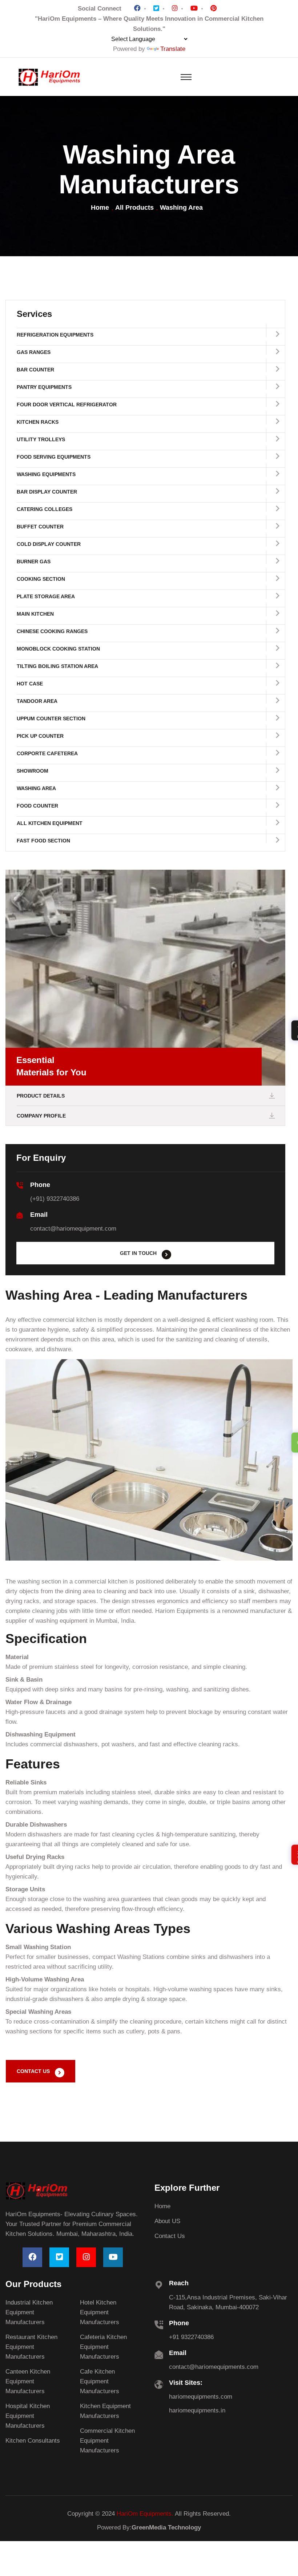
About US (167, 2221)
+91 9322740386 (191, 2337)
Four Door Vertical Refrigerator (67, 404)
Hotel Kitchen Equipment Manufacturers (100, 2312)
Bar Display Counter (47, 492)
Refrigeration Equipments (55, 335)
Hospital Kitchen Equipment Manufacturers (28, 2416)
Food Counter (37, 806)
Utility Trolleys (41, 439)
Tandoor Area (37, 701)
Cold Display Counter (49, 544)
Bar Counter (35, 370)
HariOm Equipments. (145, 2514)
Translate (173, 49)
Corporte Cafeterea (47, 753)
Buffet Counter (40, 527)
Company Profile (41, 1116)
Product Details (41, 1096)
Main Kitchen (35, 614)
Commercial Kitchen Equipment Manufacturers (107, 2441)
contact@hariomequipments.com (214, 2367)
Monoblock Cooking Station (58, 649)
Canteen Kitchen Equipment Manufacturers (28, 2381)
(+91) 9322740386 (55, 1199)
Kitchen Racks (38, 422)
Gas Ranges (34, 352)
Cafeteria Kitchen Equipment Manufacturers (103, 2347)
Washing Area (36, 788)
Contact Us (170, 2236)
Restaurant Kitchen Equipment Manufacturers (31, 2347)
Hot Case (30, 684)
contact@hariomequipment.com (73, 1229)
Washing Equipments (46, 474)
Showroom (33, 771)
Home (100, 208)
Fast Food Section (43, 841)
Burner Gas (34, 562)
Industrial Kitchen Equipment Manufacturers (29, 2312)
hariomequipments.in (197, 2410)
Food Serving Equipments (54, 457)
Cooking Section (41, 579)
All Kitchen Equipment (50, 823)
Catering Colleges (45, 509)
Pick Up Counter (40, 736)
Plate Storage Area (46, 596)
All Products (134, 208)
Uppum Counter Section (51, 719)
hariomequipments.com (201, 2397)
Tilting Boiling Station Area (57, 666)
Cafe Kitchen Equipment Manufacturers (100, 2381)
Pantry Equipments (44, 387)
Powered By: (149, 2527)
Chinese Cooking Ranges (52, 631)
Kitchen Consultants (33, 2441)
